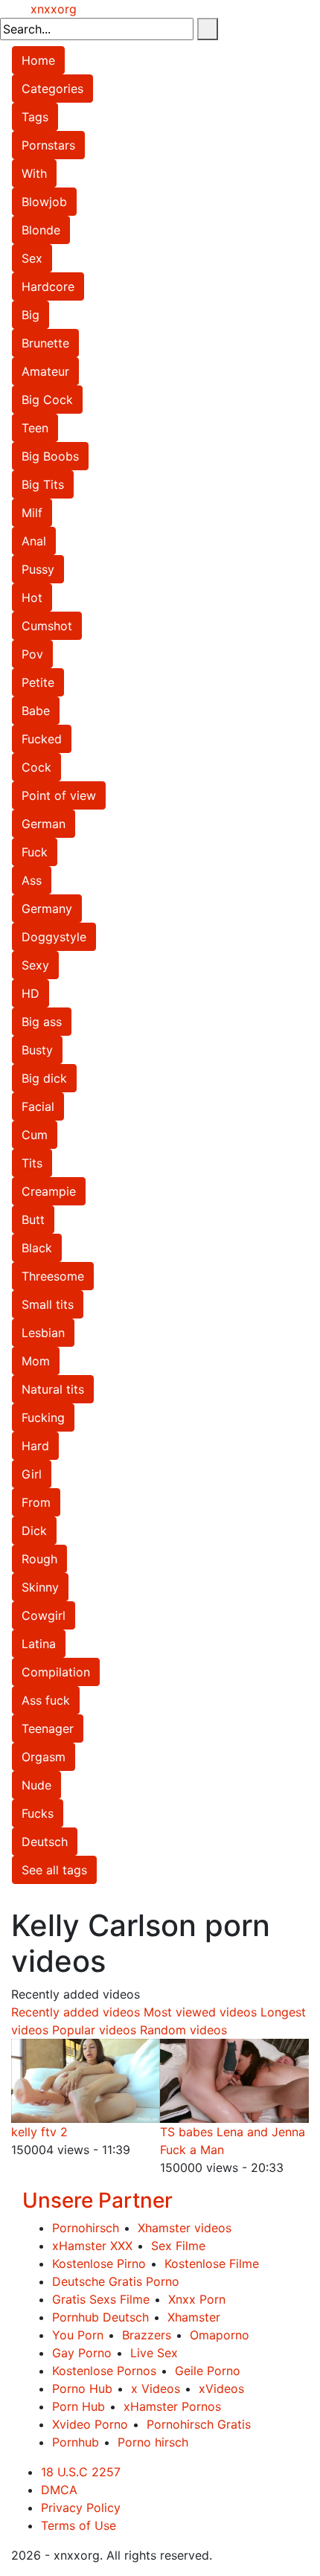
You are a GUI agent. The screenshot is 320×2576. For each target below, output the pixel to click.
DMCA (59, 2490)
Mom (36, 1361)
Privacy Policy (81, 2508)
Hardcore (48, 286)
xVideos (221, 2388)
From (36, 1502)
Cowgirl (44, 1615)
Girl (32, 1474)
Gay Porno (82, 2353)
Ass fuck (46, 1700)
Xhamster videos (185, 2228)
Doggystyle (54, 937)
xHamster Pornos (172, 2406)
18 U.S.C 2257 (81, 2472)
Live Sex (154, 2353)
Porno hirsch (153, 2442)
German (44, 824)
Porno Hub (82, 2388)
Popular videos (94, 2030)
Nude (36, 1785)
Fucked (42, 739)
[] (208, 29)
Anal (34, 541)
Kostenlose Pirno (99, 2263)
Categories (52, 89)
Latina (39, 1644)
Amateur (45, 371)
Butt (33, 1220)
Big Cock (47, 400)
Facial (38, 1106)
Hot (32, 597)
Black (37, 1248)
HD (31, 993)
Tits (32, 1163)
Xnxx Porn (197, 2299)
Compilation (56, 1672)
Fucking (43, 1417)
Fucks (38, 1813)
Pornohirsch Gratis (199, 2424)
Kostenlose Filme (212, 2263)
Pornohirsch (86, 2228)
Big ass (42, 1022)
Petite (38, 682)
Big (31, 315)
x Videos (156, 2388)
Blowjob (44, 202)
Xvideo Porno (90, 2424)
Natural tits (53, 1389)
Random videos (183, 2030)
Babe (36, 711)
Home (38, 60)
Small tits (48, 1304)
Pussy (38, 569)
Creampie (49, 1191)
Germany (47, 909)
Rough (39, 1559)
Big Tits (43, 484)
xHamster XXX (92, 2246)
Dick (34, 1531)
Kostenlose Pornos (104, 2371)
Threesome (53, 1276)
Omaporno (220, 2335)
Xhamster (194, 2317)
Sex (32, 258)
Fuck (35, 852)
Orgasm (44, 1757)
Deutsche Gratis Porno (116, 2281)
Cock (36, 767)
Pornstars (48, 145)
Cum (35, 1135)
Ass (32, 880)
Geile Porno (208, 2371)
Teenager (48, 1728)
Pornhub (76, 2442)
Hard (35, 1446)
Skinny (40, 1587)
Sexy (35, 965)
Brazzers (147, 2335)
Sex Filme (178, 2246)
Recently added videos (76, 2012)
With (34, 173)
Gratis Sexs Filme (101, 2299)
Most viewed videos (200, 2012)
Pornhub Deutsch (100, 2317)
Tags (35, 117)
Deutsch (45, 1842)
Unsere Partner (97, 2200)
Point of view (59, 795)
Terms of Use (79, 2525)
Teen (35, 428)
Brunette (45, 343)
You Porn (78, 2335)
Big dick (44, 1078)
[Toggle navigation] (21, 9)
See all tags (54, 1870)
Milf (32, 513)
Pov (32, 654)
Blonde (41, 230)
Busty (37, 1050)
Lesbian (43, 1333)
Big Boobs (50, 456)
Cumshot (47, 626)
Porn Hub (79, 2406)
